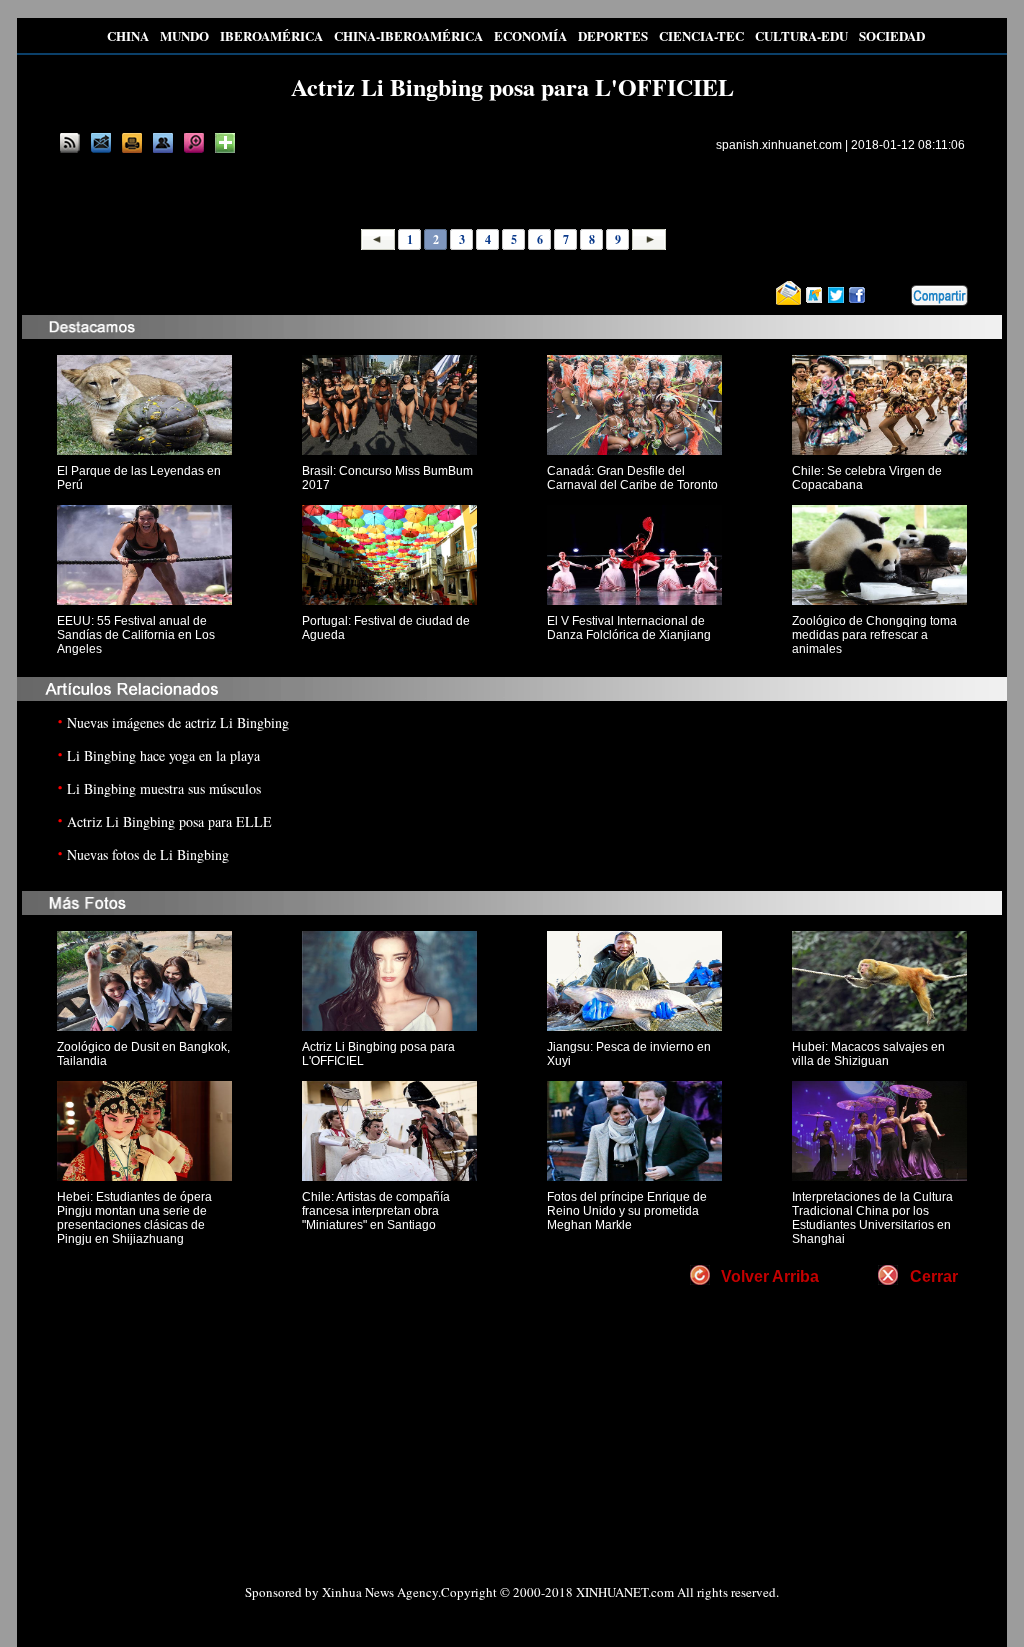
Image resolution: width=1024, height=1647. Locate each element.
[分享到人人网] (897, 296)
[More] (225, 143)
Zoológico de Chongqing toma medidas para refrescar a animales (874, 635)
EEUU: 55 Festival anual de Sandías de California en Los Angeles (136, 635)
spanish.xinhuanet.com (779, 145)
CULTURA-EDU (801, 35)
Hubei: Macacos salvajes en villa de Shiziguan (868, 1054)
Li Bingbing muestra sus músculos (164, 788)
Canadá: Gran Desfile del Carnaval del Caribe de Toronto (632, 478)
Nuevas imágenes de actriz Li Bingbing (178, 722)
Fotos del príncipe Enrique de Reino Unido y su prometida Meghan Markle (627, 1211)
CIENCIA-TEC (701, 35)
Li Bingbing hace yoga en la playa (163, 755)
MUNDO (184, 35)
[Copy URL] (163, 143)
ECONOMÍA (530, 35)
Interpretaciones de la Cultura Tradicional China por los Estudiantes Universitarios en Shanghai (872, 1218)
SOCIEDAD (892, 35)
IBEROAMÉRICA (271, 35)
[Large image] (194, 143)
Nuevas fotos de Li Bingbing (148, 854)
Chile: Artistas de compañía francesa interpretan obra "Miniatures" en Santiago (376, 1211)
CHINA (128, 35)
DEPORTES (613, 35)
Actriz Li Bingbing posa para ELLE (169, 821)
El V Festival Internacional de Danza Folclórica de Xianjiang (629, 628)
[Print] (132, 143)
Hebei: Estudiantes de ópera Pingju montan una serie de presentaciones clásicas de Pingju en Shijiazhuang (134, 1218)
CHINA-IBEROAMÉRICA (408, 35)
